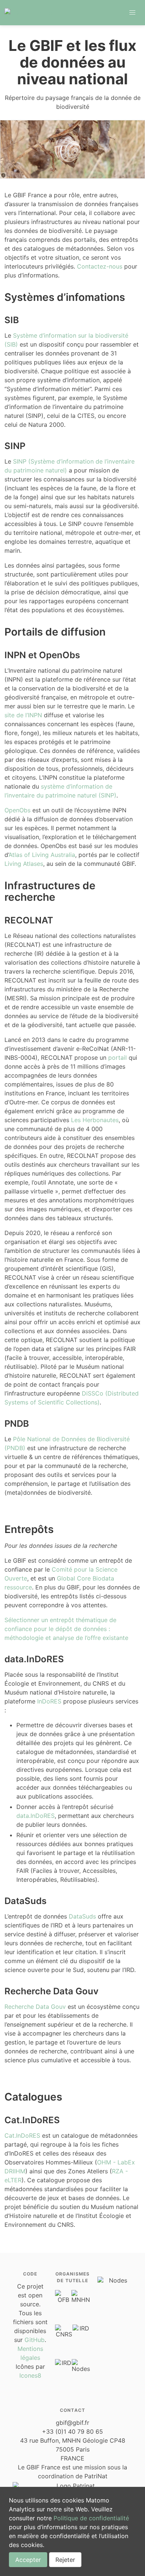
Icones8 (30, 2375)
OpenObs (17, 810)
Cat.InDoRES (22, 2135)
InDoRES (49, 1701)
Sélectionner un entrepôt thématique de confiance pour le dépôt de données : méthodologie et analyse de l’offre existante (66, 1629)
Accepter (28, 2560)
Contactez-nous (100, 266)
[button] (132, 13)
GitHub (35, 2340)
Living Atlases (24, 864)
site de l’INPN (23, 715)
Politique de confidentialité (91, 2518)
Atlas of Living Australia (42, 855)
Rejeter (65, 2560)
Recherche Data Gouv (35, 2007)
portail (117, 1058)
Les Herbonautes (95, 1120)
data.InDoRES (36, 1816)
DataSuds (82, 1916)
